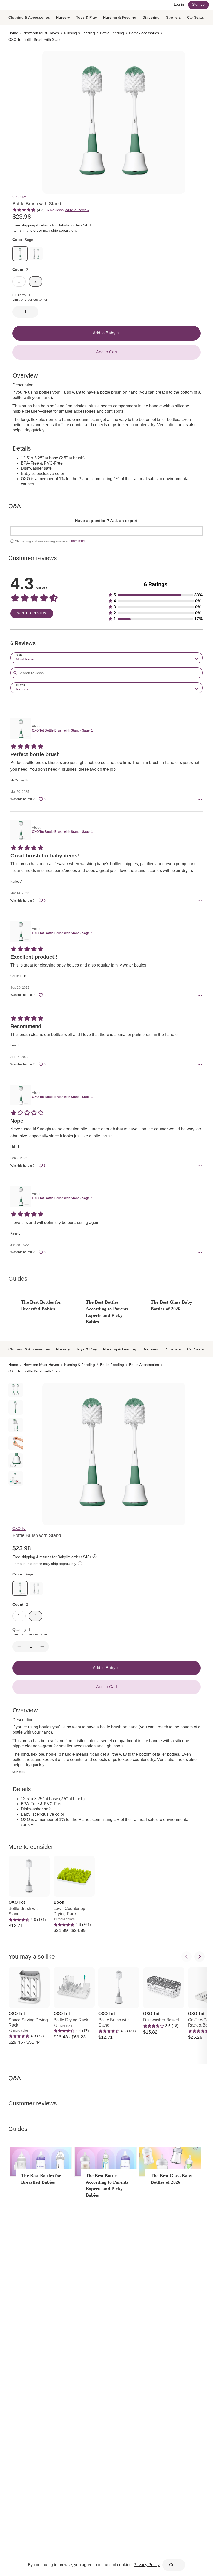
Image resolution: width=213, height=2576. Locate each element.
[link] (20, 254)
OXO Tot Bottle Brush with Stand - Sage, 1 (62, 730)
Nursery (63, 17)
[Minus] (19, 1647)
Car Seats (195, 17)
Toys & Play (86, 17)
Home (13, 33)
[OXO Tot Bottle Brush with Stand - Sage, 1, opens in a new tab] (20, 729)
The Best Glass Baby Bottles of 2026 (171, 1305)
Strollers (173, 17)
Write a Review (77, 210)
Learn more (78, 541)
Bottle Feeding (112, 33)
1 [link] (19, 281)
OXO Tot (19, 197)
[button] (155, 595)
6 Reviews (55, 210)
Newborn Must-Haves (41, 33)
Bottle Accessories (144, 33)
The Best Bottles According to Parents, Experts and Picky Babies (108, 1312)
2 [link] (35, 281)
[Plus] (42, 1647)
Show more (19, 1772)
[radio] (16, 58)
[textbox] (106, 531)
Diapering (151, 17)
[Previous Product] (187, 1957)
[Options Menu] (200, 800)
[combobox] (106, 658)
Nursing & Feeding (120, 17)
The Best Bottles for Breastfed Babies (41, 1305)
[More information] (78, 231)
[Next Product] (199, 1957)
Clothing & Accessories (29, 17)
